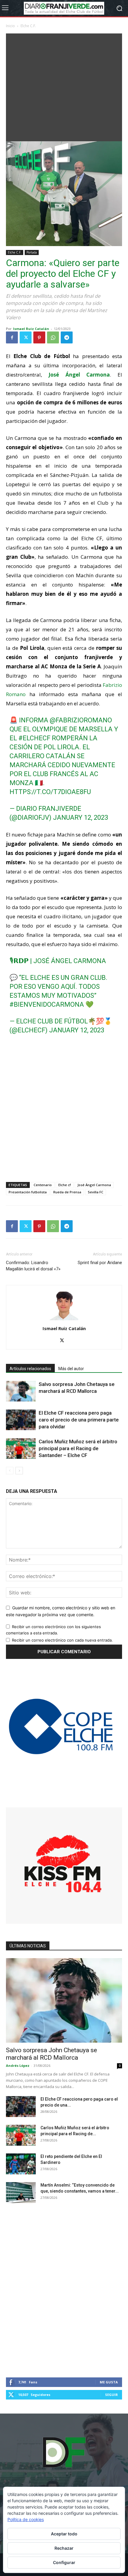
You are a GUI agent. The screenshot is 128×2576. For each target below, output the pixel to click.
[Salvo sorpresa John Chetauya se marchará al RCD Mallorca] (21, 1391)
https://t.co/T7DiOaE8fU (50, 792)
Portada (32, 252)
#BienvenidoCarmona (47, 1004)
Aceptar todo (64, 2534)
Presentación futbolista (28, 1192)
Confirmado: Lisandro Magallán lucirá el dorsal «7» (33, 1266)
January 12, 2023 (81, 818)
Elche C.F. (28, 26)
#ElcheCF (34, 738)
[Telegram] (67, 337)
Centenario (43, 1185)
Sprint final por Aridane (100, 1263)
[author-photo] (64, 1320)
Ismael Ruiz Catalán (31, 329)
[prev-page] (10, 1471)
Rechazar (64, 2548)
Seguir (111, 2395)
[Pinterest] (39, 337)
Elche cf (65, 1185)
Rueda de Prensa (67, 1192)
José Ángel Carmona (94, 1185)
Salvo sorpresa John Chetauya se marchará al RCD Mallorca (51, 2054)
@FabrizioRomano (81, 720)
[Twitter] (26, 337)
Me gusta (109, 2382)
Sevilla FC (96, 1192)
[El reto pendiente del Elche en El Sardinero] (21, 2164)
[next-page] (19, 1471)
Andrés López (18, 2065)
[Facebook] (12, 337)
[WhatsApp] (53, 337)
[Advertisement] (64, 86)
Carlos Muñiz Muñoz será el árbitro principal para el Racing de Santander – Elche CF (78, 1448)
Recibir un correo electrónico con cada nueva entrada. (62, 1640)
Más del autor (71, 1369)
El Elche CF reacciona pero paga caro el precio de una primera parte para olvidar (79, 1420)
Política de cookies (26, 2519)
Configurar (64, 2562)
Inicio (10, 26)
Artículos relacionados (30, 1369)
